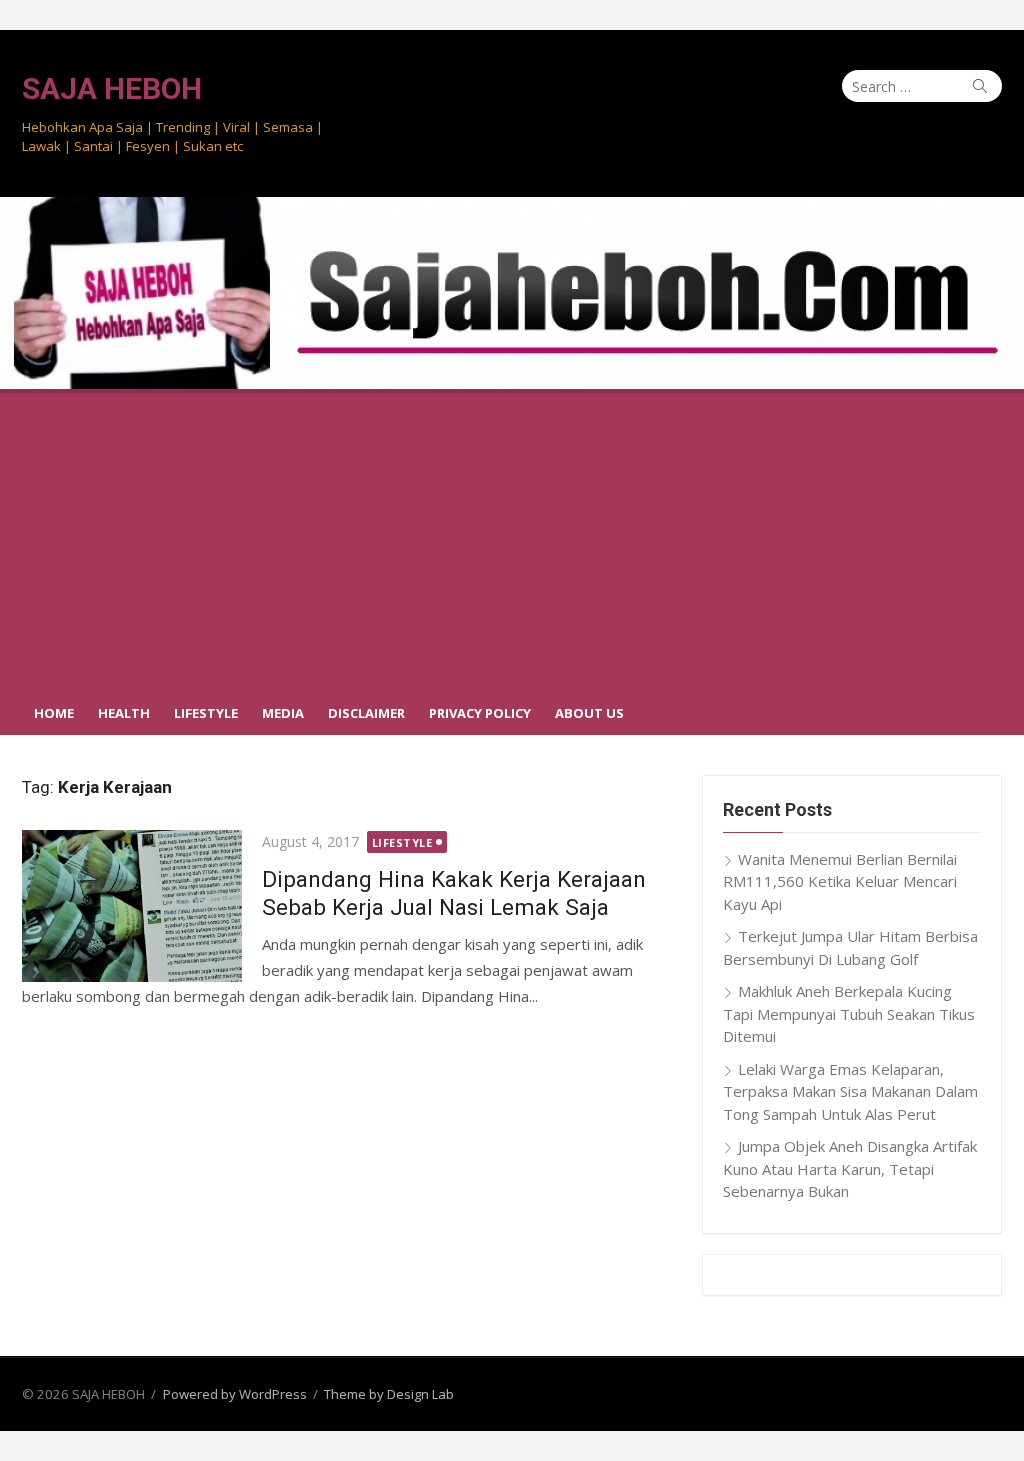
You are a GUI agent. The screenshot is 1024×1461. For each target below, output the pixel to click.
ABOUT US (589, 713)
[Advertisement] (512, 539)
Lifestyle (206, 713)
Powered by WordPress (235, 1394)
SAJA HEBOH (112, 88)
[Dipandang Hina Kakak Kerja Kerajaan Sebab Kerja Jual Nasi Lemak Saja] (132, 906)
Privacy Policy (480, 713)
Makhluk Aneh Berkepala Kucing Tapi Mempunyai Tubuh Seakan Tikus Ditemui (849, 1013)
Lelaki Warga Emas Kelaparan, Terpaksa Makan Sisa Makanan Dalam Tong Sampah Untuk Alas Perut (850, 1091)
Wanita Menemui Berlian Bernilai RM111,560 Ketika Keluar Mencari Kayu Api (840, 881)
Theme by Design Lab (389, 1394)
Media (283, 713)
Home (54, 713)
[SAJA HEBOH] (512, 293)
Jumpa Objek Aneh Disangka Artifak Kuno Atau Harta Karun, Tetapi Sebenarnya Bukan (850, 1168)
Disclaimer (366, 713)
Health (124, 713)
